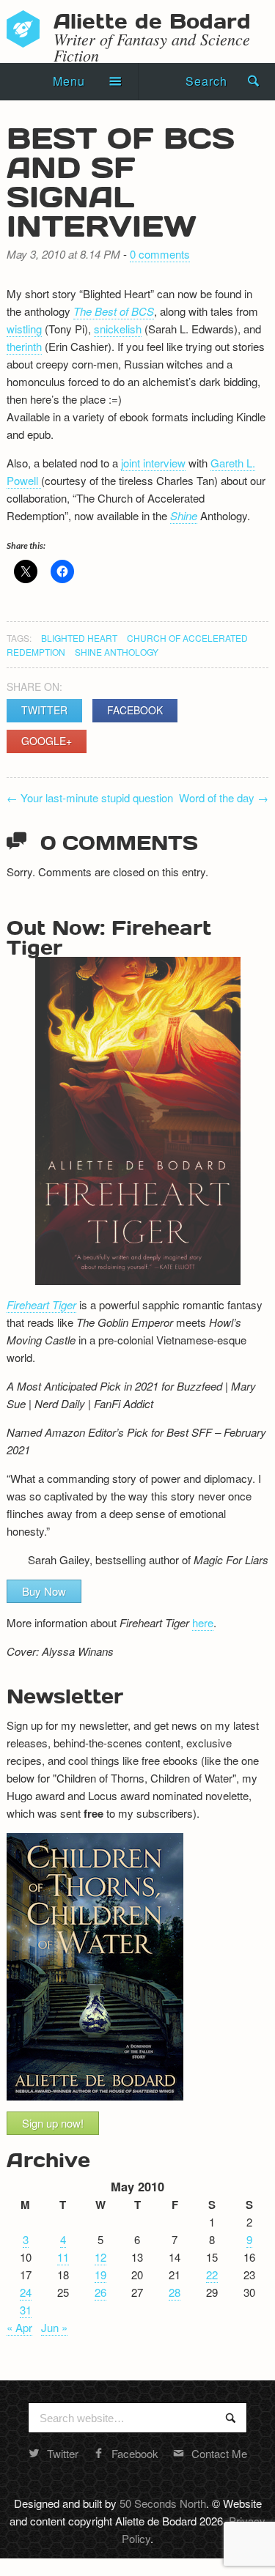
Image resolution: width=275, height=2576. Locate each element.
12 (100, 2257)
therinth (24, 346)
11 (63, 2257)
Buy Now (44, 1591)
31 (26, 2310)
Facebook (135, 710)
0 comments (160, 254)
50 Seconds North (163, 2503)
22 (212, 2275)
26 (100, 2292)
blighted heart (79, 638)
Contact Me (219, 2453)
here (203, 1622)
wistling (24, 329)
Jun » (54, 2327)
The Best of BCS (114, 311)
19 (100, 2275)
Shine (184, 515)
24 (26, 2292)
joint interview (153, 463)
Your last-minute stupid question (90, 797)
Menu (69, 81)
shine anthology (117, 652)
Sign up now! (53, 2123)
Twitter (44, 710)
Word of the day (224, 797)
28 (175, 2292)
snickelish (118, 329)
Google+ (47, 741)
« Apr (19, 2327)
